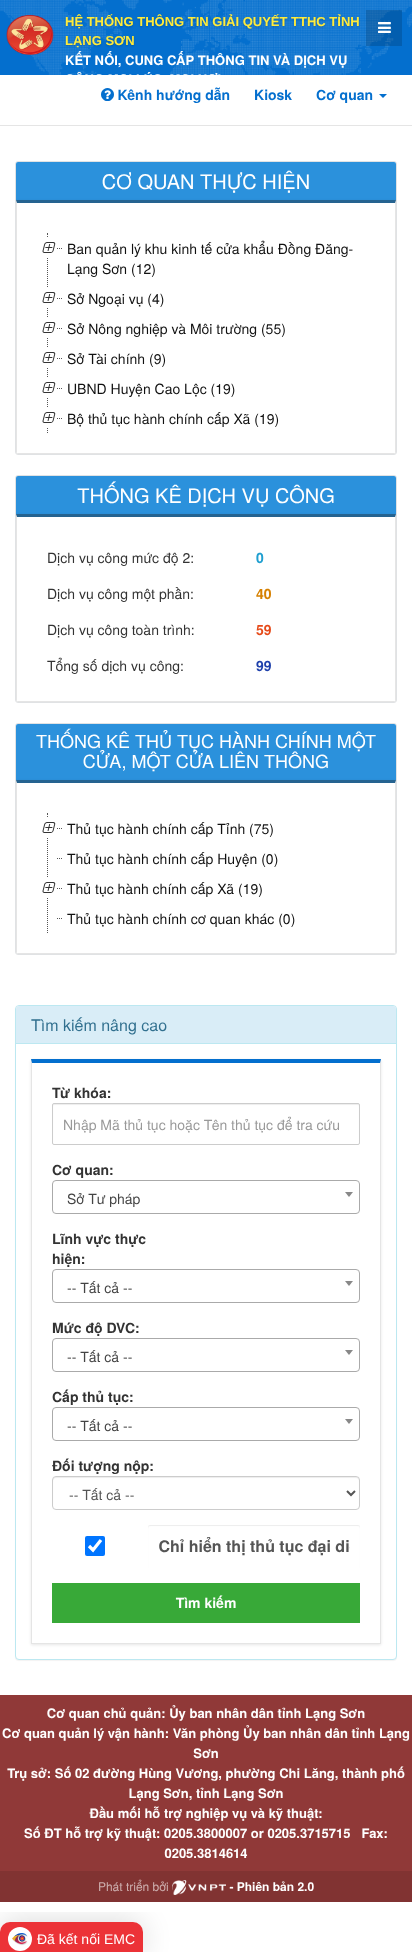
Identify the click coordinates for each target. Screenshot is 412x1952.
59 (264, 630)
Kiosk (273, 95)
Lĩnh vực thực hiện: (99, 1249)
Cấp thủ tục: (93, 1397)
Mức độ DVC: (96, 1328)
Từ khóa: (81, 1093)
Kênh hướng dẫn (172, 95)
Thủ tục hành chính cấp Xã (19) (165, 888)
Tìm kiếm (206, 1603)
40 (264, 594)
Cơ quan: (83, 1170)
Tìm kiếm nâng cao (99, 1024)
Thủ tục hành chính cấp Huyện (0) (172, 858)
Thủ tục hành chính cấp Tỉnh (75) (170, 828)
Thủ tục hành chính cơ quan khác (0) (181, 918)
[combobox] (206, 1197)
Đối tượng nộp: (103, 1466)
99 (264, 666)
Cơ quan (346, 95)
